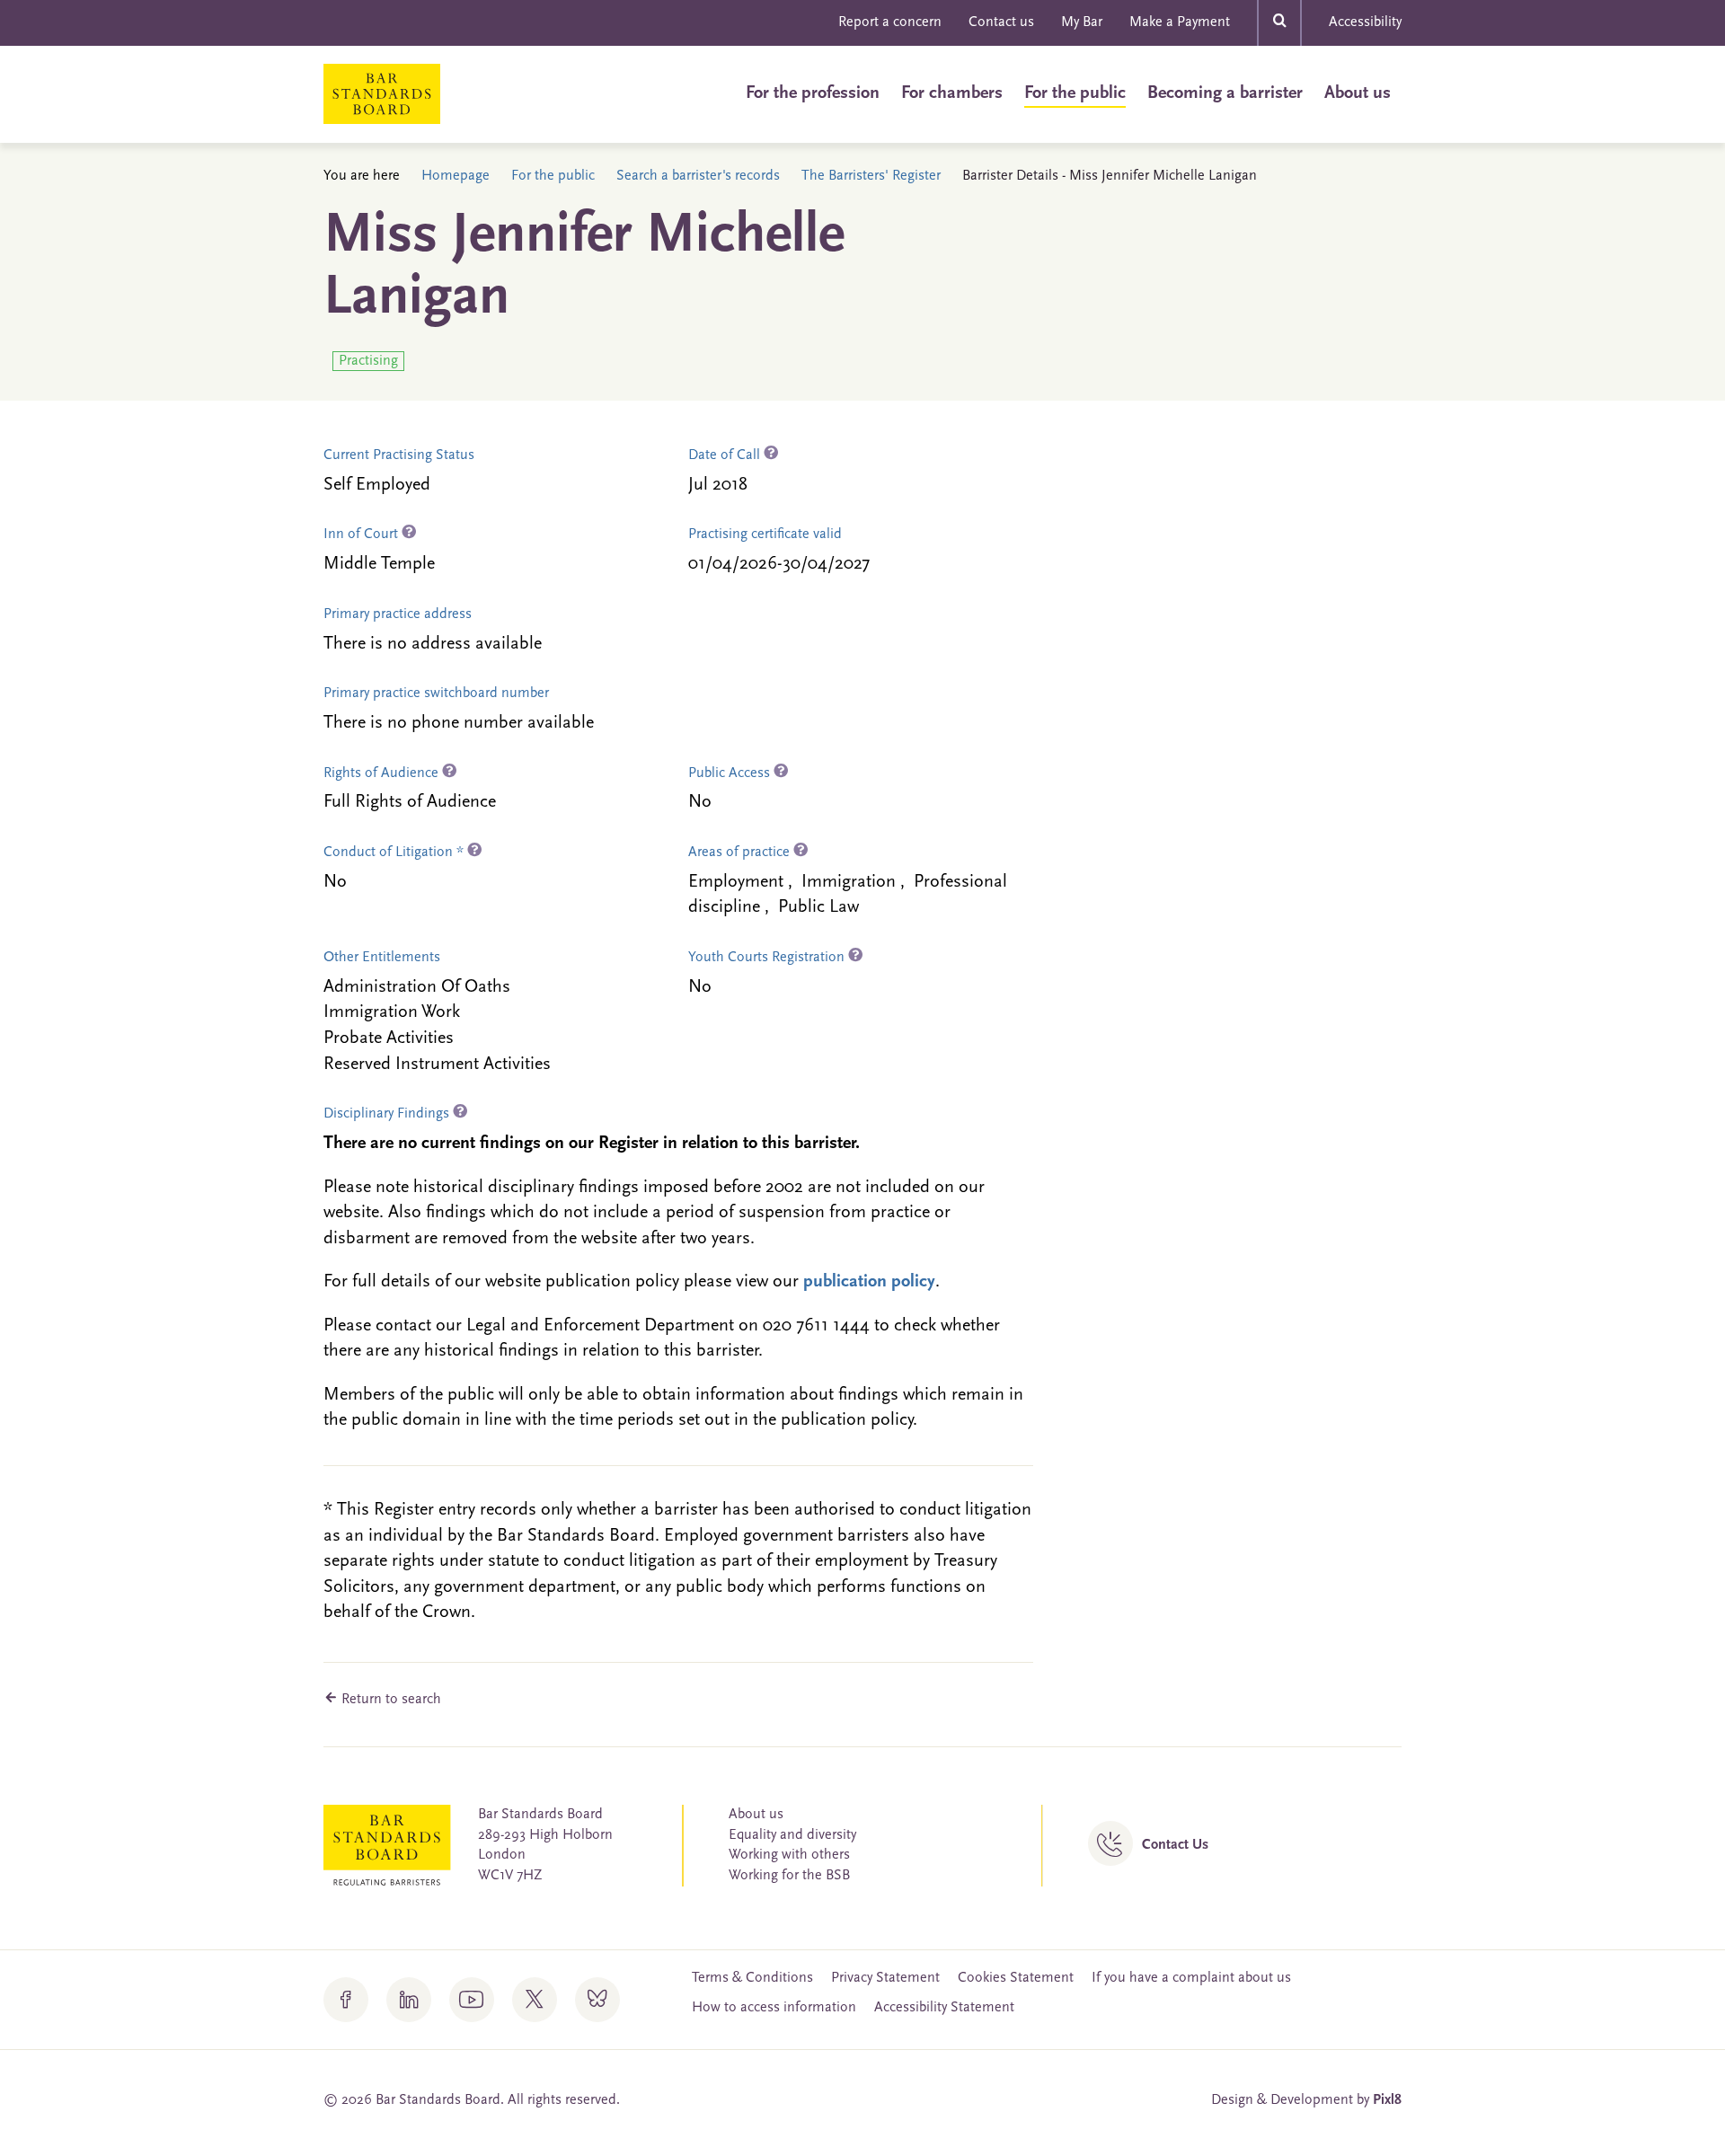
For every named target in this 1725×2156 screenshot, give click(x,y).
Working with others (789, 1855)
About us (1358, 93)
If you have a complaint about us (1191, 1978)
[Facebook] (346, 2000)
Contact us (1001, 22)
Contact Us (1175, 1845)
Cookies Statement (1016, 1978)
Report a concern (890, 22)
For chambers (952, 93)
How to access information (774, 2008)
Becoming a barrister (1225, 93)
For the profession (813, 93)
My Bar (1082, 22)
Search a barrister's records (698, 176)
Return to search (389, 1700)
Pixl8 (1387, 2100)
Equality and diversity (792, 1835)
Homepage (456, 176)
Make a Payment (1180, 22)
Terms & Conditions (752, 1978)
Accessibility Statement (944, 2008)
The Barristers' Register (871, 176)
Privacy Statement (885, 1978)
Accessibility (1365, 22)
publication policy (869, 1282)
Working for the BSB (789, 1876)
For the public (1075, 93)
